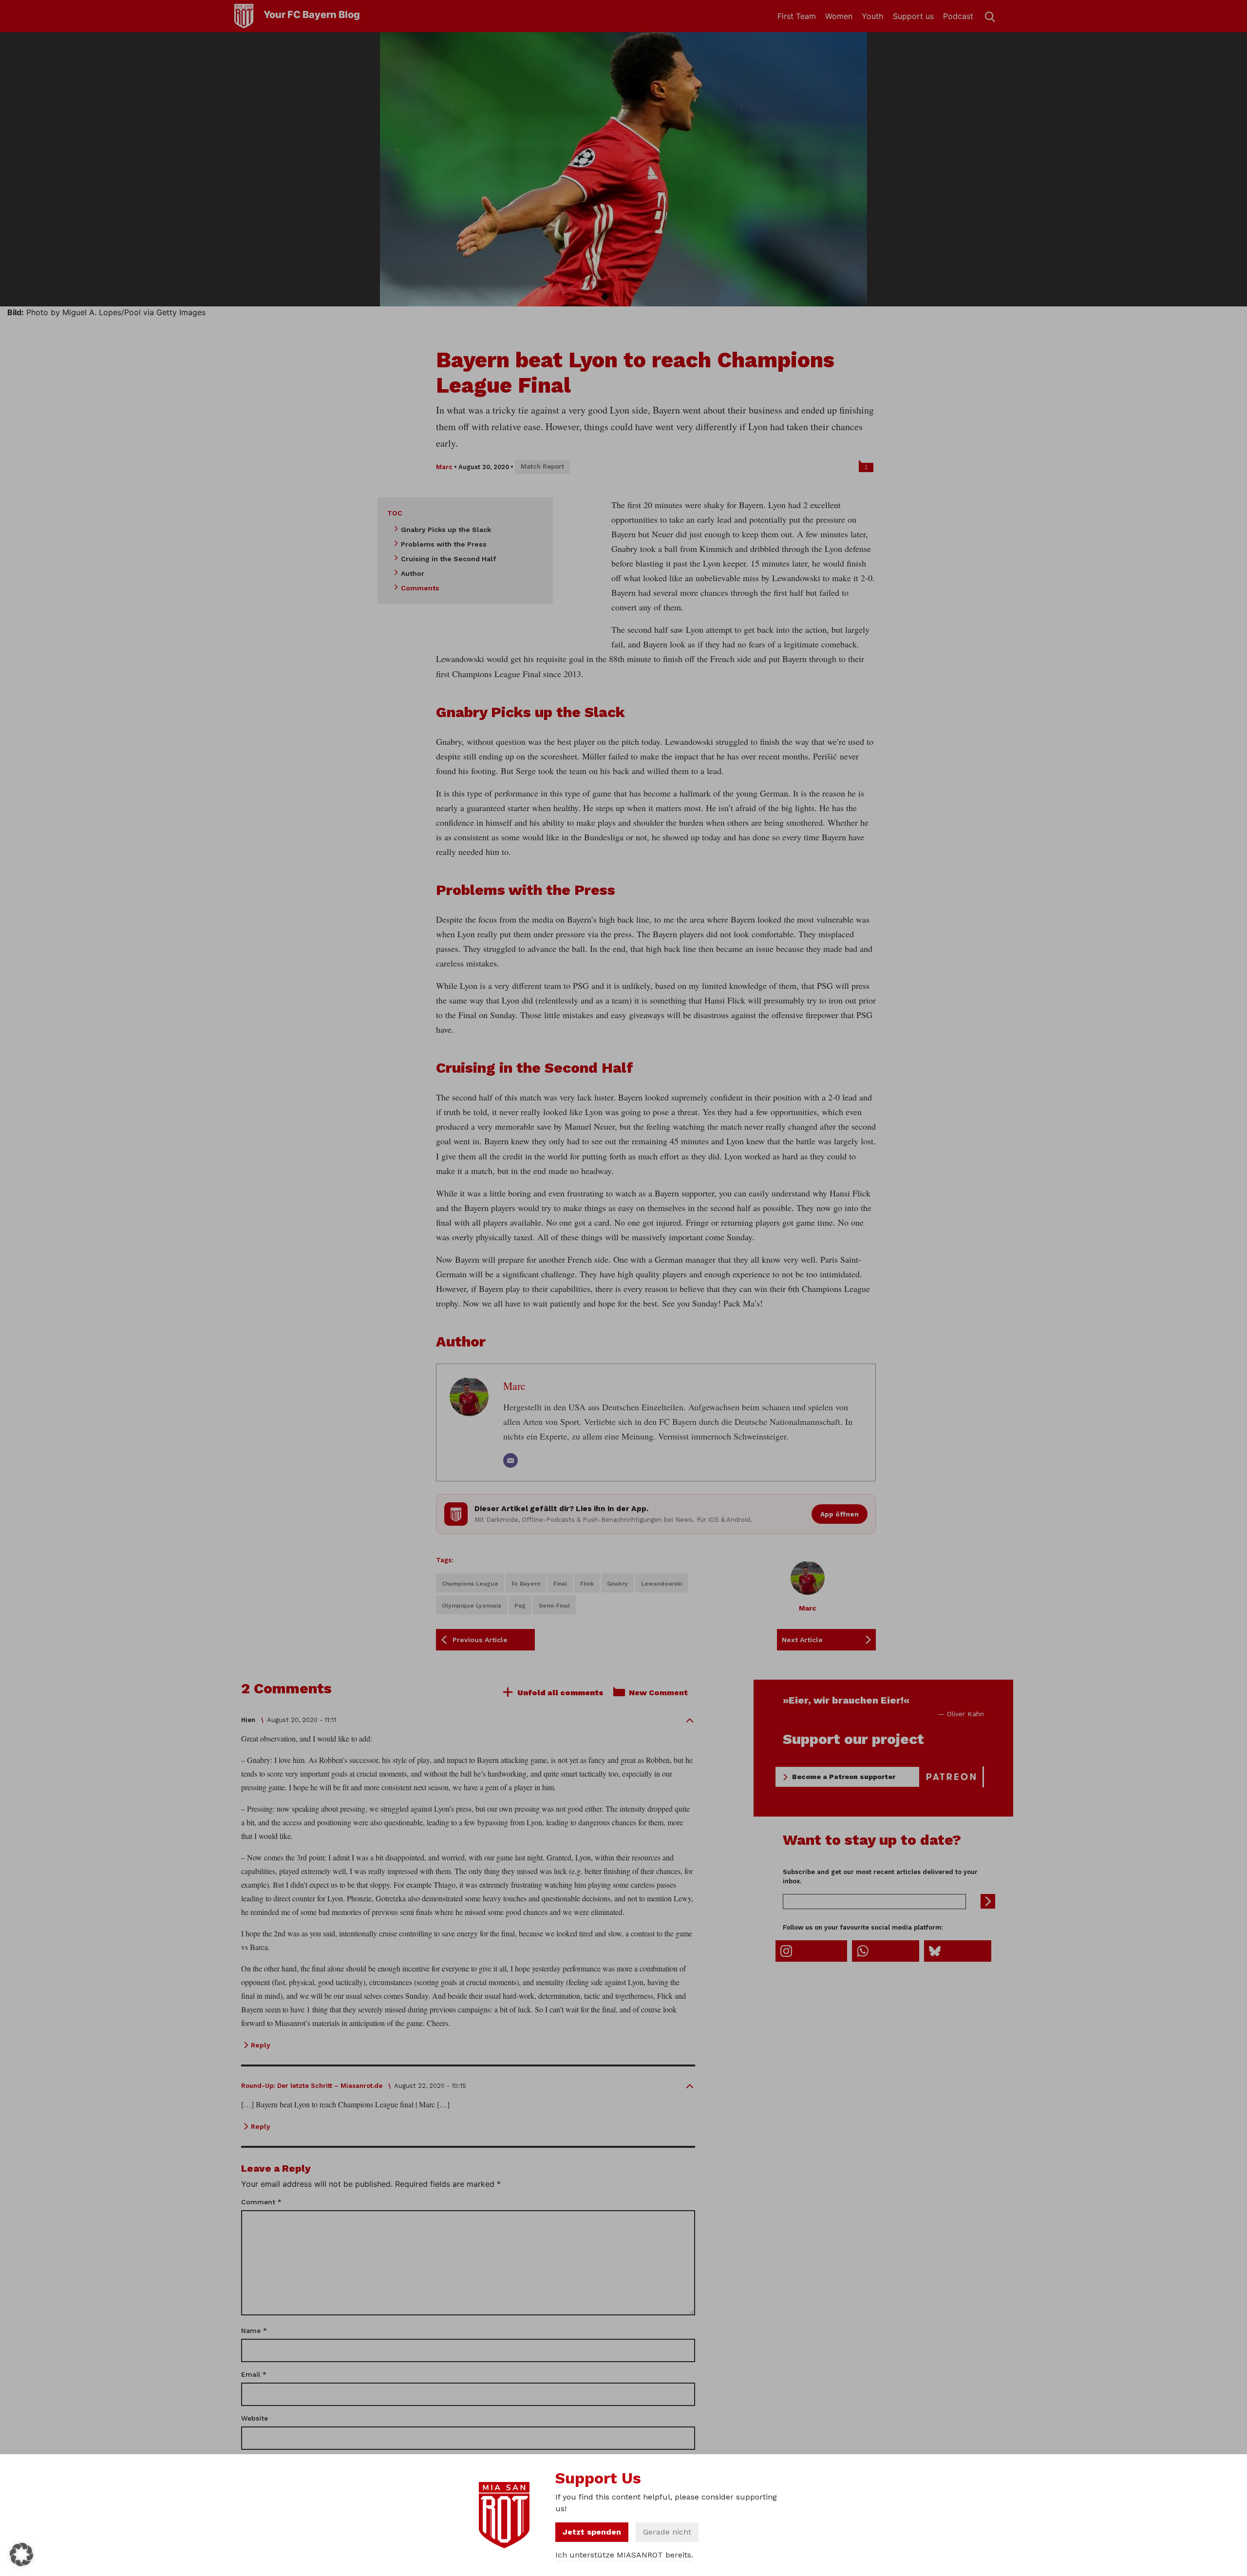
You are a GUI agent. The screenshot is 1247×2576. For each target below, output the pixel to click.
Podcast (958, 16)
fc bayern (526, 1584)
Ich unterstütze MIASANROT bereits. (624, 2555)
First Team (797, 16)
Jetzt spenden (592, 2532)
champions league (470, 1584)
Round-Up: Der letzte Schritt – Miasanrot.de (312, 2086)
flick (587, 1584)
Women (839, 16)
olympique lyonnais (472, 1606)
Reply (261, 2045)
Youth (872, 16)
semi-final (554, 1606)
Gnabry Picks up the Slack (446, 530)
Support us (913, 16)
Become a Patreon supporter (844, 1777)
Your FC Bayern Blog (312, 15)
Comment (261, 2202)
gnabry (617, 1584)
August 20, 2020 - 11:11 (302, 1720)
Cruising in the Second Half (448, 559)
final (560, 1584)
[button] (21, 2555)
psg (520, 1606)
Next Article (802, 1640)
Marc (444, 467)
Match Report (542, 466)
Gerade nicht (667, 2532)
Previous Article (480, 1640)
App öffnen (840, 1514)
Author (413, 573)
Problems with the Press (444, 544)
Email (254, 2374)
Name (254, 2330)
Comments (420, 588)
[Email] (510, 1460)
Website (255, 2418)
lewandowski (661, 1584)
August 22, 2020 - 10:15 (430, 2086)
